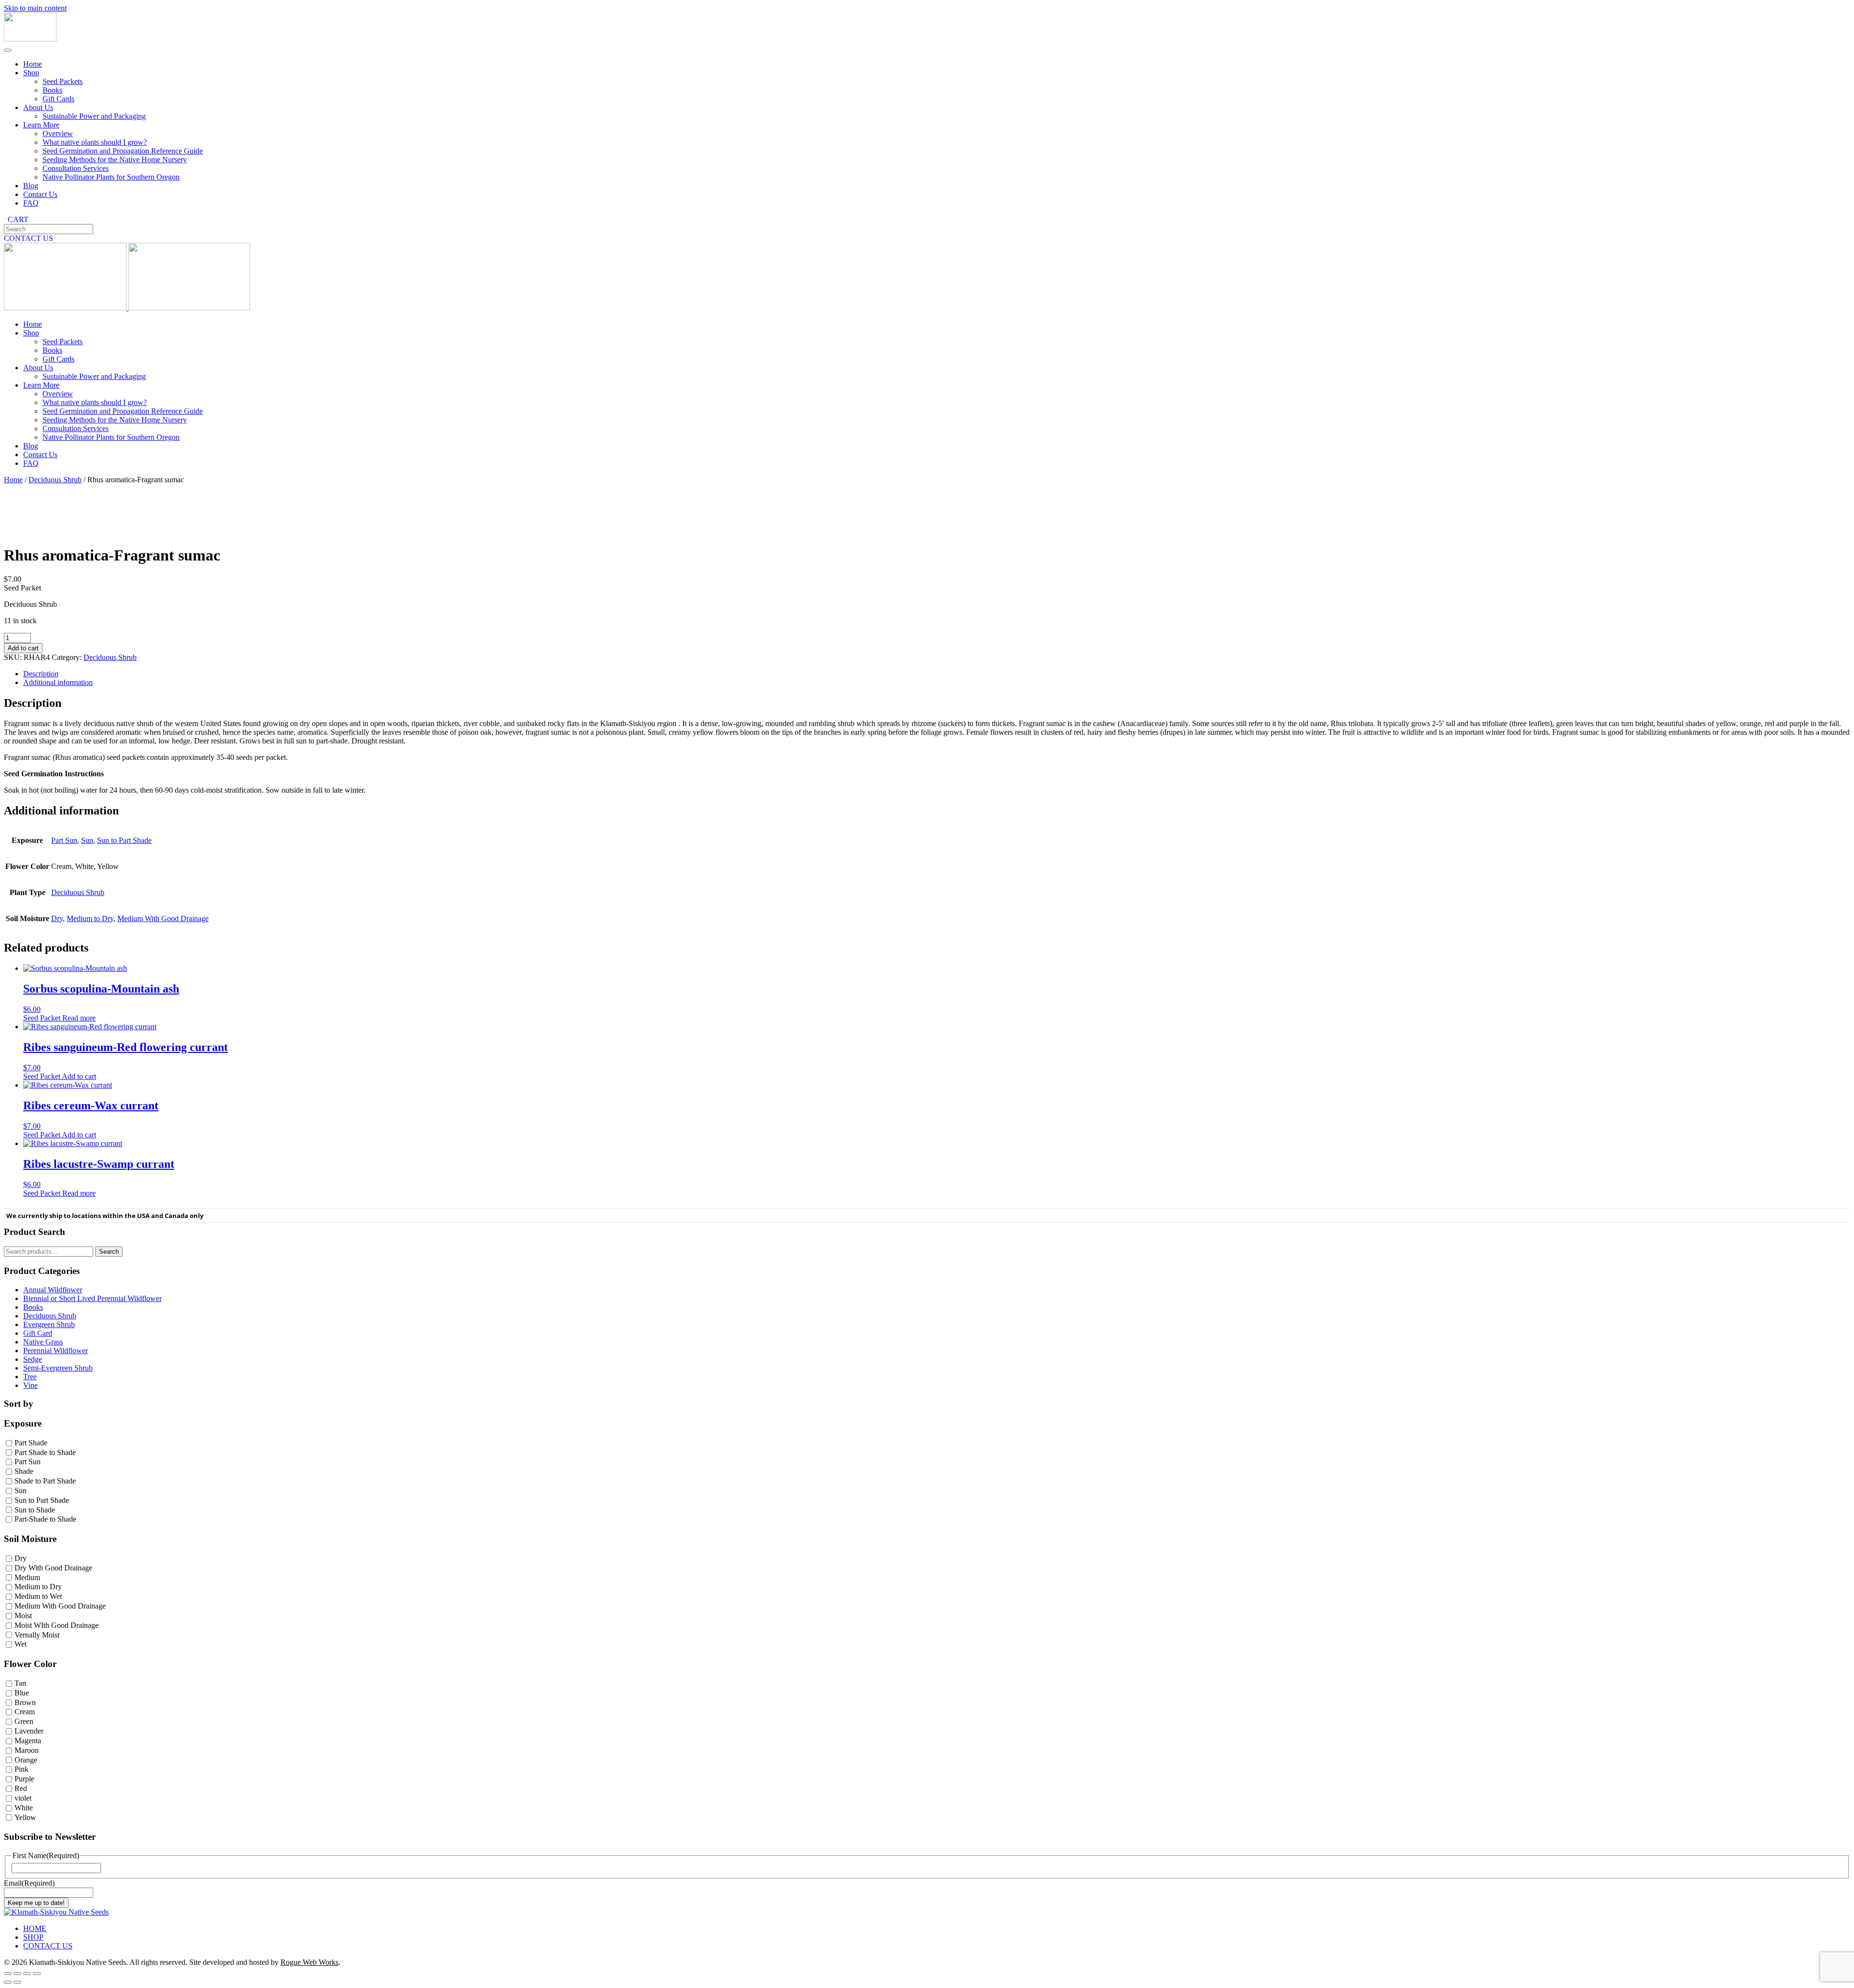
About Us (38, 107)
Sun (87, 840)
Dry (57, 918)
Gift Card (38, 1333)
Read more (79, 1018)
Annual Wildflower (53, 1290)
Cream (25, 1712)
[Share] (27, 1974)
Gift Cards (58, 99)
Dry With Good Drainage (53, 1568)
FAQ (31, 203)
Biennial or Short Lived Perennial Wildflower (92, 1298)
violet (23, 1798)
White (24, 1808)
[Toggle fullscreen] (17, 1974)
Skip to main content (35, 8)
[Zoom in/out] (8, 1974)
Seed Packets (63, 81)
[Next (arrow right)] (17, 1982)
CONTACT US (28, 238)
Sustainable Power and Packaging (94, 116)
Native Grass (43, 1342)
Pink (21, 1770)
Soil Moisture (30, 1539)
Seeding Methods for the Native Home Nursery (115, 160)
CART (16, 219)
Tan (20, 1683)
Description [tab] (41, 674)
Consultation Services (76, 168)
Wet (21, 1645)
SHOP (33, 1937)
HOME (35, 1928)
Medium (27, 1577)
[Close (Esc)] (37, 1974)
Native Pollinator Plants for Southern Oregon (111, 177)
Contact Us (40, 194)
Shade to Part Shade (45, 1481)
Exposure (23, 1423)
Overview (58, 133)
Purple (24, 1779)
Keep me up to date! (36, 1903)
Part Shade (31, 1443)
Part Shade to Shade (45, 1452)
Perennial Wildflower (56, 1351)
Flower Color (30, 1664)
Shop (31, 73)
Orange (26, 1760)
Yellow (25, 1817)
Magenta (28, 1741)
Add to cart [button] (79, 1076)
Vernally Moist (37, 1635)
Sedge (33, 1359)
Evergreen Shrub (49, 1324)
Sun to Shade (35, 1510)
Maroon (27, 1750)
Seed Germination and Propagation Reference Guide (123, 151)
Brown (25, 1702)
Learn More (41, 125)
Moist (23, 1616)
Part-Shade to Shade (45, 1519)
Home (33, 64)
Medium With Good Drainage (163, 918)
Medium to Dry (90, 918)
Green (24, 1722)
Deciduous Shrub (55, 480)
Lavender (29, 1731)
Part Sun (64, 840)
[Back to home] (30, 39)
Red (21, 1788)
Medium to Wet (38, 1597)
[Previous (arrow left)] (8, 1982)
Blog (31, 186)
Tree (30, 1377)
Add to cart (23, 648)
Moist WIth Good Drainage (56, 1625)
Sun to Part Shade (124, 840)
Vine (30, 1385)
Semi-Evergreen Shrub (58, 1368)
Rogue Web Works (309, 1962)
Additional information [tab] (58, 682)
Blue (22, 1693)
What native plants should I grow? (95, 142)
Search (109, 1252)
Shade (24, 1472)
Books (52, 90)
